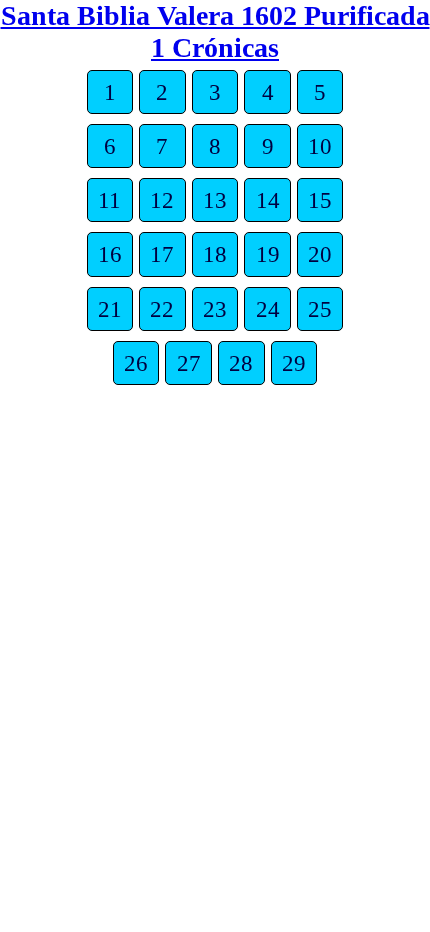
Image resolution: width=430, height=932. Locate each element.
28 (241, 363)
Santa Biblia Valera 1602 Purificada (215, 15)
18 (215, 254)
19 (268, 254)
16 (110, 254)
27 (189, 363)
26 (136, 363)
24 (268, 309)
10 (320, 146)
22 (162, 309)
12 (162, 200)
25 (320, 309)
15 (320, 200)
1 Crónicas (215, 47)
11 (109, 200)
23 (215, 309)
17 (162, 254)
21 (110, 309)
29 (294, 363)
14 (268, 200)
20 (320, 254)
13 (215, 200)
